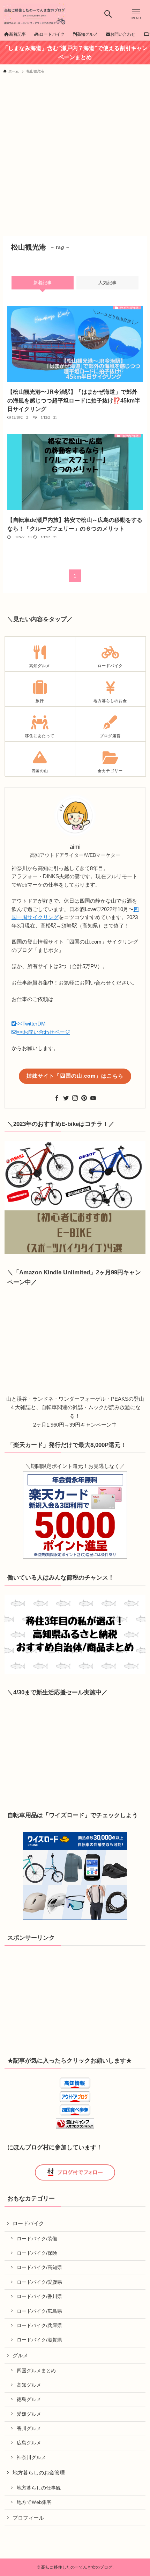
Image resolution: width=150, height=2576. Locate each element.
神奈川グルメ (31, 2457)
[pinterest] (84, 1098)
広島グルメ (29, 2443)
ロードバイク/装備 (37, 2239)
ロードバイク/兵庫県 (39, 2325)
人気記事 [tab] (107, 283)
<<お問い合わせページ (43, 1032)
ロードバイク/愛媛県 (39, 2282)
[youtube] (93, 1098)
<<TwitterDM (31, 1024)
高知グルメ (29, 2385)
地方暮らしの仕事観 (39, 2488)
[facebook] (57, 1098)
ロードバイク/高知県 (39, 2267)
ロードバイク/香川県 (39, 2296)
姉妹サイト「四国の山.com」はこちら (75, 1076)
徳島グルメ (29, 2399)
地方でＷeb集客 (34, 2502)
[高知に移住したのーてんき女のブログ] (35, 14)
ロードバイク (28, 2223)
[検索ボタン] (108, 14)
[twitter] (66, 1098)
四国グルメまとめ (36, 2371)
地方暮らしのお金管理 (39, 2473)
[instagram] (75, 1098)
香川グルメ (29, 2428)
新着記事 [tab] (43, 283)
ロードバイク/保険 (37, 2253)
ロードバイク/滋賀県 (39, 2340)
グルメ (20, 2355)
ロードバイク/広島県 (39, 2311)
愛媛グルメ (29, 2414)
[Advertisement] (75, 157)
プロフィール (28, 2518)
